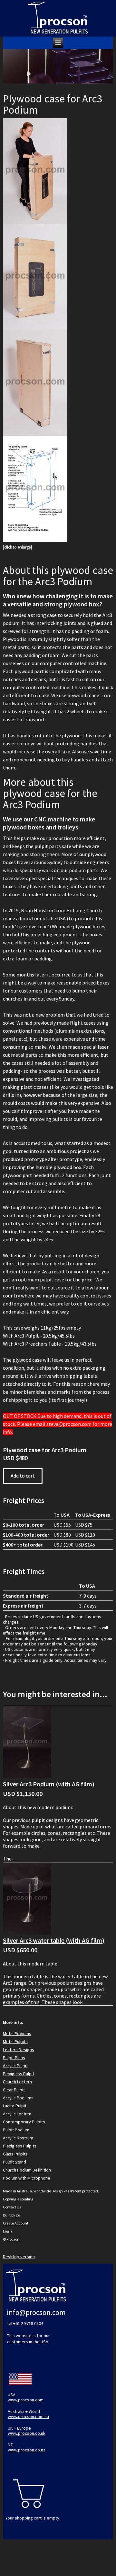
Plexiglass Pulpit (19, 2074)
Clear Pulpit (14, 2090)
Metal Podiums (17, 2034)
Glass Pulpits (15, 2154)
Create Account (16, 2223)
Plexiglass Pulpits (20, 2146)
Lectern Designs (19, 2050)
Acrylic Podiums (18, 2098)
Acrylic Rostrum (18, 2138)
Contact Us (12, 2207)
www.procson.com (26, 2400)
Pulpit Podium (16, 2130)
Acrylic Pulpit (15, 2066)
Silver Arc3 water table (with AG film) (54, 1940)
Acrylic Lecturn (17, 2114)
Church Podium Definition (27, 2170)
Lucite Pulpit (15, 2106)
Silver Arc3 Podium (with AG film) (49, 1784)
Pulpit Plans (14, 2058)
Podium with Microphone (27, 2178)
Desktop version (19, 2257)
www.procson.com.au (28, 2416)
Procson (13, 2239)
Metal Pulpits (15, 2042)
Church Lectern (17, 2082)
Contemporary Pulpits (24, 2122)
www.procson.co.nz (27, 2450)
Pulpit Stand (15, 2162)
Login (7, 2231)
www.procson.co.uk (27, 2433)
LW (18, 2215)
